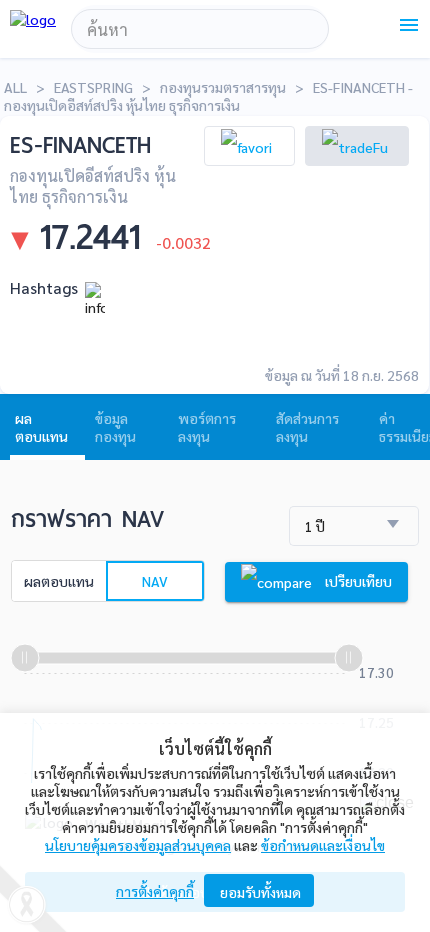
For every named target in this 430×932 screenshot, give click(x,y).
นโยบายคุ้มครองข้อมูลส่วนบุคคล (138, 845)
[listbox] (354, 526)
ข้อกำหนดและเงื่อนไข (323, 845)
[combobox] (200, 29)
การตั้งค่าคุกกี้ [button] (155, 891)
